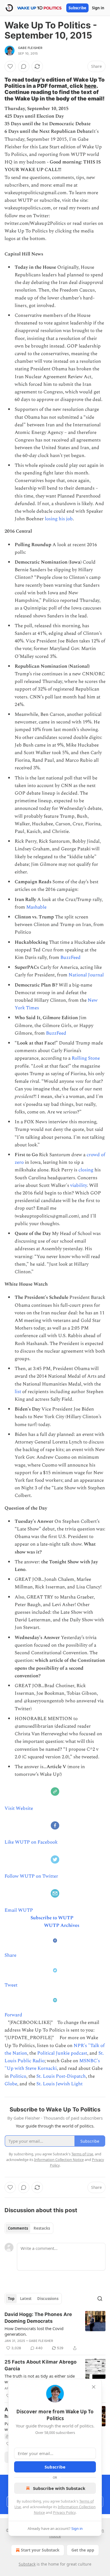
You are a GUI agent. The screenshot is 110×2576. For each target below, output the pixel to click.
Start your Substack (40, 2550)
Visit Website (19, 1808)
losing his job (59, 519)
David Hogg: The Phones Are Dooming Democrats (38, 2318)
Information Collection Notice (59, 2160)
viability (79, 1185)
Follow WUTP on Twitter (31, 1876)
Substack (27, 2564)
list (18, 1392)
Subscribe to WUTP (52, 1918)
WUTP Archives (62, 1925)
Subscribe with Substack (59, 2488)
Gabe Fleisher (30, 48)
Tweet (11, 1985)
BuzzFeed (71, 958)
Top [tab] (11, 2299)
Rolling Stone (86, 1058)
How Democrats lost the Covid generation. (34, 2331)
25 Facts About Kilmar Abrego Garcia (40, 2365)
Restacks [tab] (42, 2228)
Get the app (83, 2550)
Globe (11, 2084)
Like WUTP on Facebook (31, 1842)
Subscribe (77, 8)
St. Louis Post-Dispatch (61, 2076)
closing (86, 1170)
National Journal (86, 975)
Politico (18, 2076)
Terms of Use (82, 2154)
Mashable (36, 907)
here (90, 86)
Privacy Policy (64, 2512)
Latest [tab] (26, 2299)
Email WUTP (19, 1910)
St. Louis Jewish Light (60, 2084)
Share (10, 1955)
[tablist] (29, 2228)
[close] (94, 2387)
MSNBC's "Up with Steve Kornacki (52, 2065)
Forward (13, 2015)
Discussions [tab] (48, 2299)
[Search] (100, 2299)
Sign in (98, 8)
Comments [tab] (18, 2228)
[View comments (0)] (24, 66)
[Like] (10, 66)
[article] (55, 2331)
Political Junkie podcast (62, 2053)
